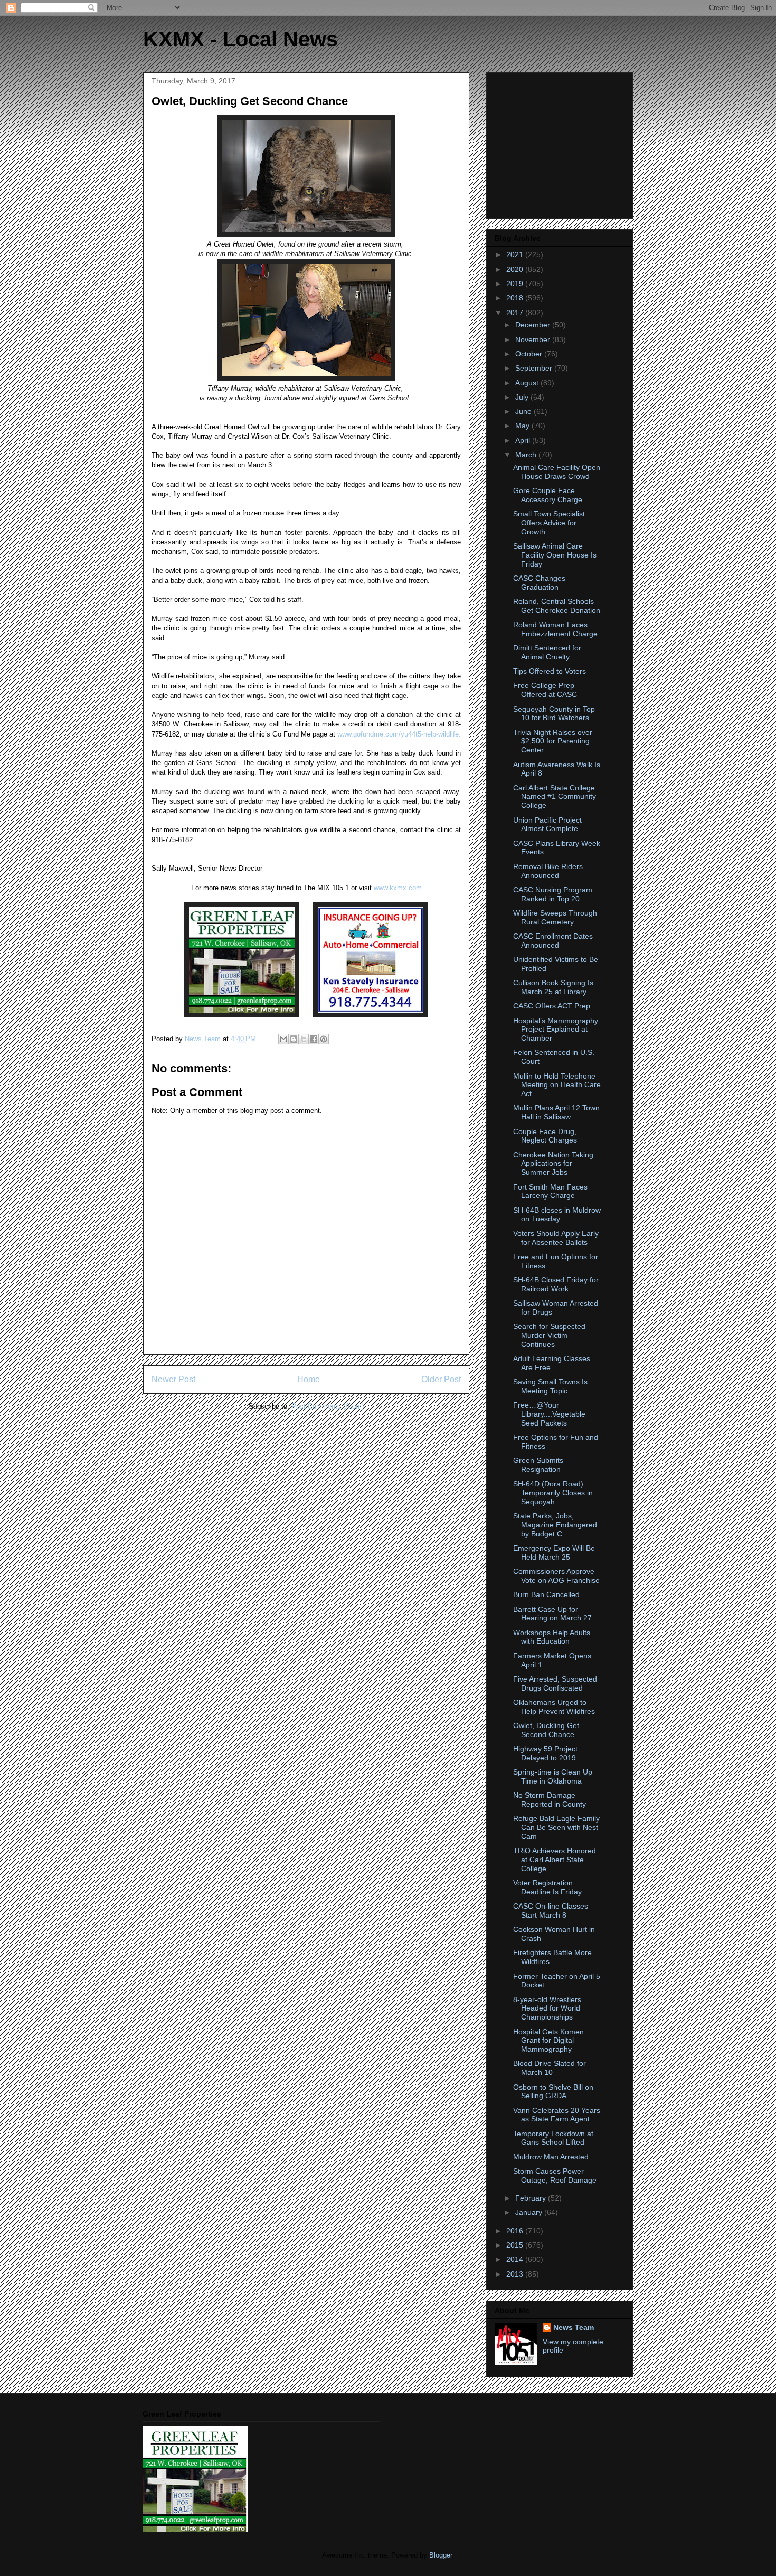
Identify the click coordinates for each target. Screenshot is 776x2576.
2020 (516, 269)
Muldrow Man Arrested (551, 2157)
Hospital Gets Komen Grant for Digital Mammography (548, 2041)
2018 (516, 298)
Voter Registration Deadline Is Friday (547, 1887)
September (535, 368)
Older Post (441, 1379)
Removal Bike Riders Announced (548, 871)
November (534, 339)
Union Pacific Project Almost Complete (547, 824)
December (534, 325)
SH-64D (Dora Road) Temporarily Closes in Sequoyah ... (553, 1493)
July (523, 397)
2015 (516, 2245)
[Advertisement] (561, 143)
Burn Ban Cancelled (546, 1594)
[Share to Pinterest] (324, 1039)
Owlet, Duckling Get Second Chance (546, 1730)
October (530, 354)
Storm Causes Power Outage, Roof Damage (555, 2176)
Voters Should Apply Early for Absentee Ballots (556, 1238)
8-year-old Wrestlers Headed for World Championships (547, 2008)
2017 (516, 313)
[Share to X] (304, 1039)
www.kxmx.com (397, 888)
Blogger (441, 2555)
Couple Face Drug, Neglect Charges (545, 1136)
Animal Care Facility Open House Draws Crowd (557, 472)
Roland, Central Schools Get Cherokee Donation (557, 606)
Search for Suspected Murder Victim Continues (549, 1335)
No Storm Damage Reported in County (550, 1800)
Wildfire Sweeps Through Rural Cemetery (555, 917)
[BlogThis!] (294, 1039)
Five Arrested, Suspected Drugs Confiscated (555, 1683)
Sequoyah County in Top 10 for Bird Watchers (554, 714)
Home (309, 1379)
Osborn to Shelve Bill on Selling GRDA (553, 2092)
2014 (516, 2259)
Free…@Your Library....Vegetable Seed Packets (549, 1414)
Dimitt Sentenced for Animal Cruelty (547, 652)
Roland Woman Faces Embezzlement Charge (555, 629)
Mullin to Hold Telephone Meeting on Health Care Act (557, 1085)
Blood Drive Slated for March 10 (550, 2068)
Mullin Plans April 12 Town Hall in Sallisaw (556, 1112)
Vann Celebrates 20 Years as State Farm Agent (557, 2115)
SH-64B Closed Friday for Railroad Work (556, 1284)
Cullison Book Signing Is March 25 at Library (553, 987)
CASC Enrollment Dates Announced (553, 941)
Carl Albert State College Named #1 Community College (555, 797)
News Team (574, 2327)
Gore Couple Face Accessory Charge (548, 495)
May (523, 426)
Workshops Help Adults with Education (552, 1637)
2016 (516, 2231)
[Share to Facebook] (314, 1039)
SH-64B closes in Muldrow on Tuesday (557, 1215)
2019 (516, 284)
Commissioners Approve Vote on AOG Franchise (556, 1576)
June (524, 411)
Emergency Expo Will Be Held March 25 (554, 1553)
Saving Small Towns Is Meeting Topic (550, 1386)
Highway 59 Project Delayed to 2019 (545, 1753)
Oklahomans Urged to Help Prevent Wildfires (554, 1707)
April (524, 440)
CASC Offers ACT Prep (552, 1006)
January (530, 2212)
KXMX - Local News (240, 39)
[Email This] (283, 1039)
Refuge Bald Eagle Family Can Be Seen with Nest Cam (556, 1827)
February (532, 2198)
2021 (516, 254)
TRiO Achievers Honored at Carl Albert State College (555, 1860)
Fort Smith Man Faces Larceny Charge (550, 1191)
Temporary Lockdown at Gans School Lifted (553, 2138)
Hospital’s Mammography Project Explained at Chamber (556, 1030)
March (527, 455)
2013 (516, 2274)
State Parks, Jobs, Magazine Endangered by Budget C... (555, 1525)
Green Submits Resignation (538, 1465)
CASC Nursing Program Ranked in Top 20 (553, 894)
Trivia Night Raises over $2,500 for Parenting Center (553, 741)
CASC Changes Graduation (539, 583)
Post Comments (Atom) (328, 1406)
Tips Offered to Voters (550, 671)
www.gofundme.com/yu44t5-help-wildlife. (399, 734)
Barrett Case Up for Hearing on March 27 (552, 1614)
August (528, 383)
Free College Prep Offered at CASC (545, 690)
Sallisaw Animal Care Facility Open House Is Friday (555, 555)
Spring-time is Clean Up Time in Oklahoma (553, 1776)
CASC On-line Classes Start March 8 (551, 1910)
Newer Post (173, 1379)
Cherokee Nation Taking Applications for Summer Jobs (553, 1164)
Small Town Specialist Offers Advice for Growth (549, 523)
